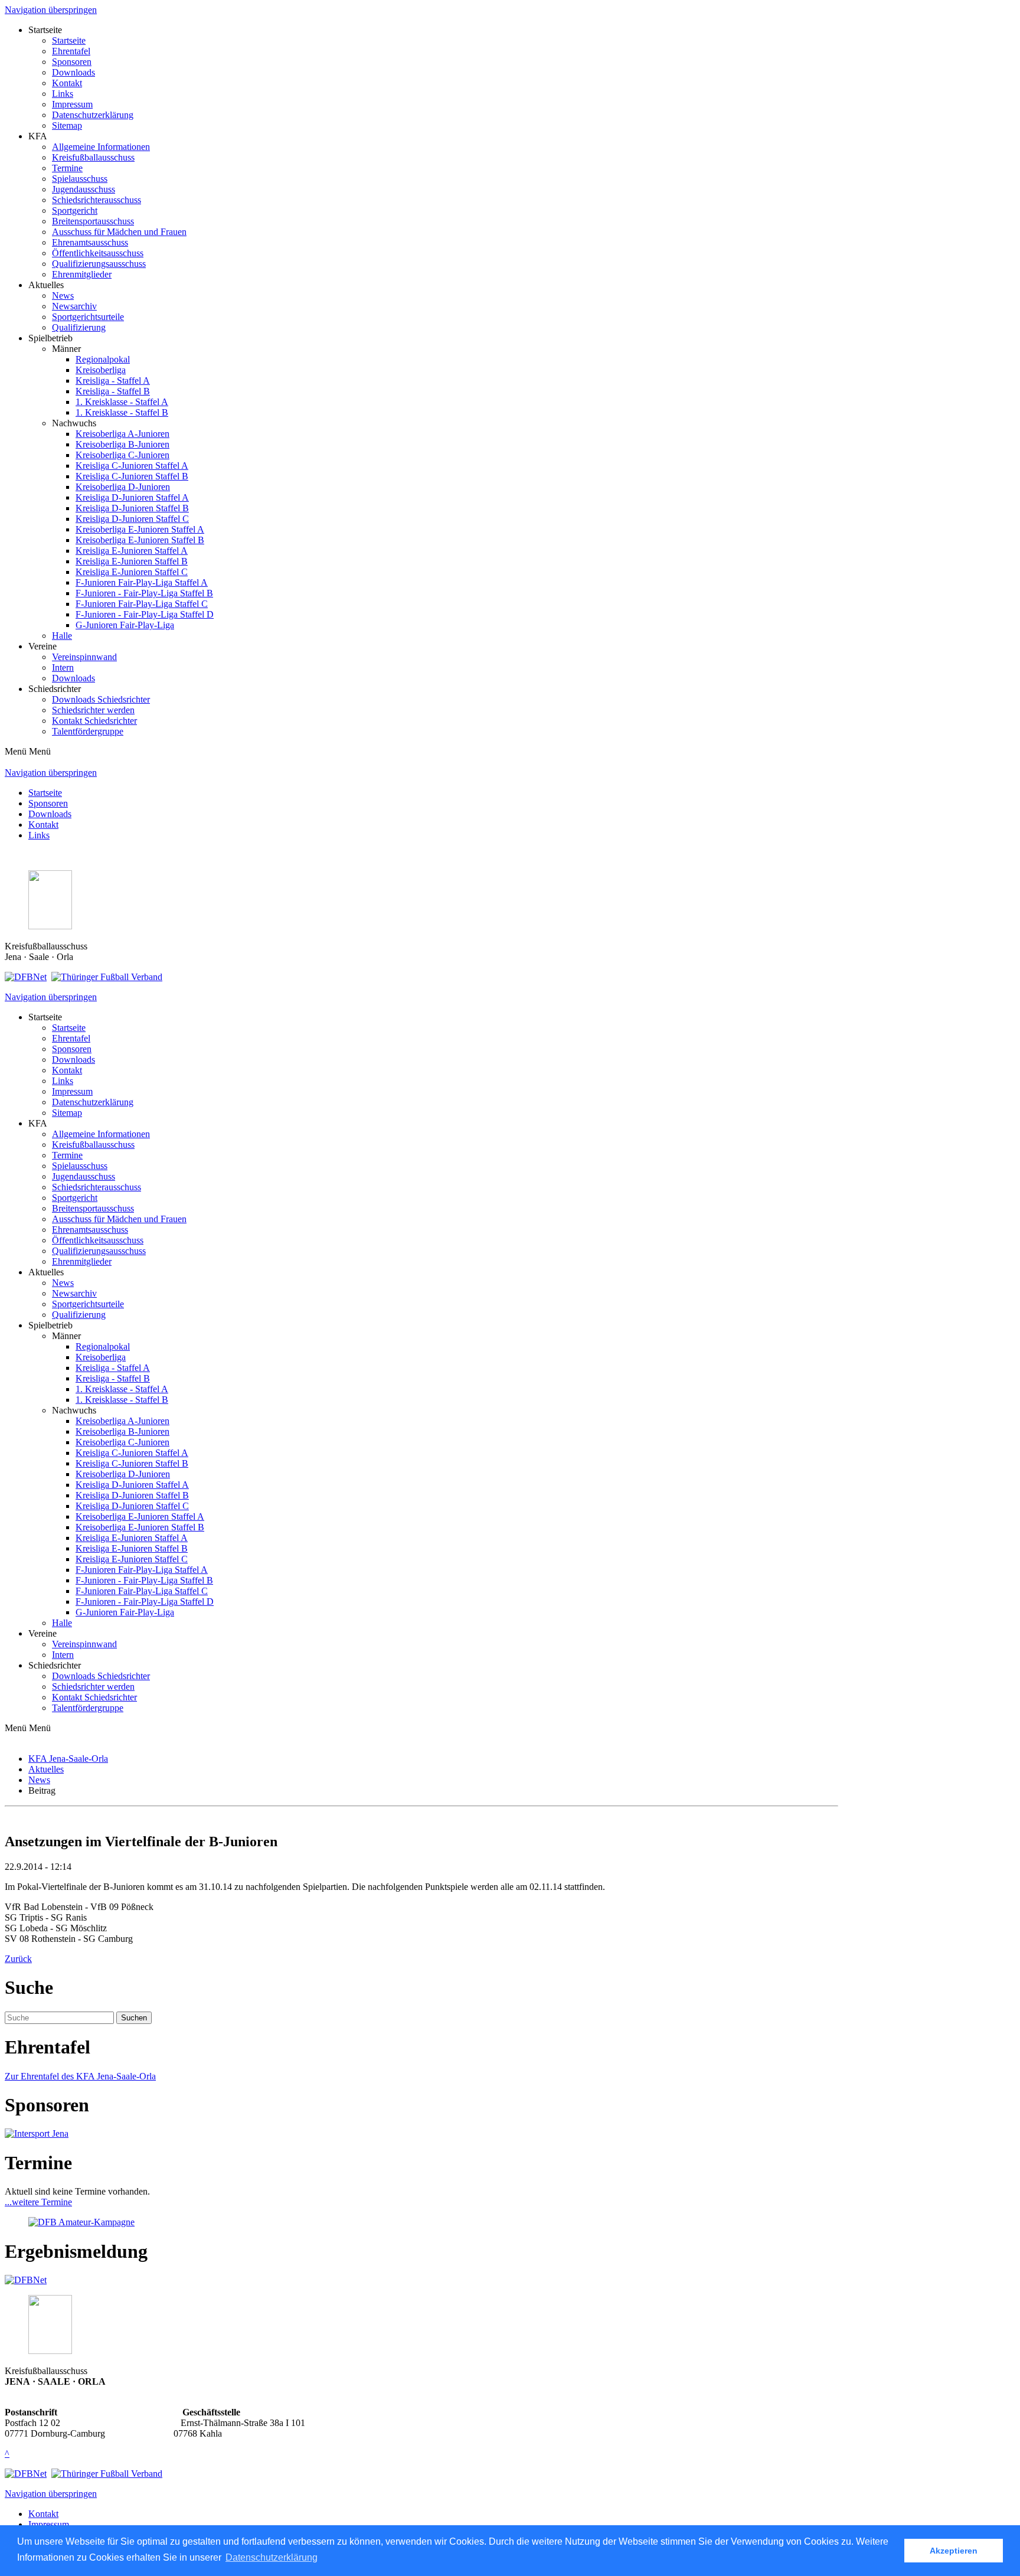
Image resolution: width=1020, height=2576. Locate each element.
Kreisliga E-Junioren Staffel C (132, 572)
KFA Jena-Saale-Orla (68, 1759)
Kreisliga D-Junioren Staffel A (132, 497)
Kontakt (67, 83)
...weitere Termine (38, 2202)
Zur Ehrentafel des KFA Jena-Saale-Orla (80, 2076)
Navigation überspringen (51, 10)
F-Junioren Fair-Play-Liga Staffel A (142, 582)
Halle (62, 636)
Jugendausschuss (84, 189)
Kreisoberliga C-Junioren (122, 455)
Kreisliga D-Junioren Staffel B (132, 508)
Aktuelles (46, 1769)
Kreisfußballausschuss (93, 157)
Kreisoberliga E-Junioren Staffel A (140, 529)
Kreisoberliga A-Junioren (122, 434)
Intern (63, 667)
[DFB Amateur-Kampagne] (81, 2222)
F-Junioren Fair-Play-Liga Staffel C (142, 604)
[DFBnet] (26, 977)
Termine (67, 168)
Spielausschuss (80, 179)
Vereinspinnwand (84, 657)
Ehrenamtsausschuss (90, 242)
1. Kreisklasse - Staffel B (122, 412)
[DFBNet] (26, 2280)
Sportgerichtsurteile (88, 317)
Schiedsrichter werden (93, 710)
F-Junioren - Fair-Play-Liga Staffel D (145, 614)
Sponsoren (72, 62)
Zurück (18, 1959)
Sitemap (67, 125)
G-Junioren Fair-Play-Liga (125, 625)
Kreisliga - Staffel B (113, 391)
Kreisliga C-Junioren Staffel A (132, 466)
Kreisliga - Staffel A (113, 381)
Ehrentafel (71, 51)
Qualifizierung (79, 327)
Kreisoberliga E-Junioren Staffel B (140, 540)
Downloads (73, 72)
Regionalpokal (103, 359)
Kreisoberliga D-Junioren (123, 487)
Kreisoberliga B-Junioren (122, 444)
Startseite (69, 40)
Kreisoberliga (101, 370)
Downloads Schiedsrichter (101, 699)
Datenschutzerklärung (93, 115)
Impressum (72, 104)
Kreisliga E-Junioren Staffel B (132, 561)
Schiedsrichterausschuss (97, 200)
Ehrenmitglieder (82, 274)
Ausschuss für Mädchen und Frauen (119, 232)
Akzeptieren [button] (954, 2551)
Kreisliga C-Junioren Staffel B (132, 476)
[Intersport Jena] (37, 2133)
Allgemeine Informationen (101, 147)
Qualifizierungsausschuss (99, 264)
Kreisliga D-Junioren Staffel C (132, 519)
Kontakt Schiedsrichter (94, 721)
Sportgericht (75, 210)
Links (63, 94)
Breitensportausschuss (93, 221)
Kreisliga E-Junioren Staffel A (132, 551)
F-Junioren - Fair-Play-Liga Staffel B (144, 593)
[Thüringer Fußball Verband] (107, 977)
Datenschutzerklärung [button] (272, 2557)
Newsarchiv (74, 306)
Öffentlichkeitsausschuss (98, 253)
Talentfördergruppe (88, 731)
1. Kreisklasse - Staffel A (122, 402)
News (63, 296)
